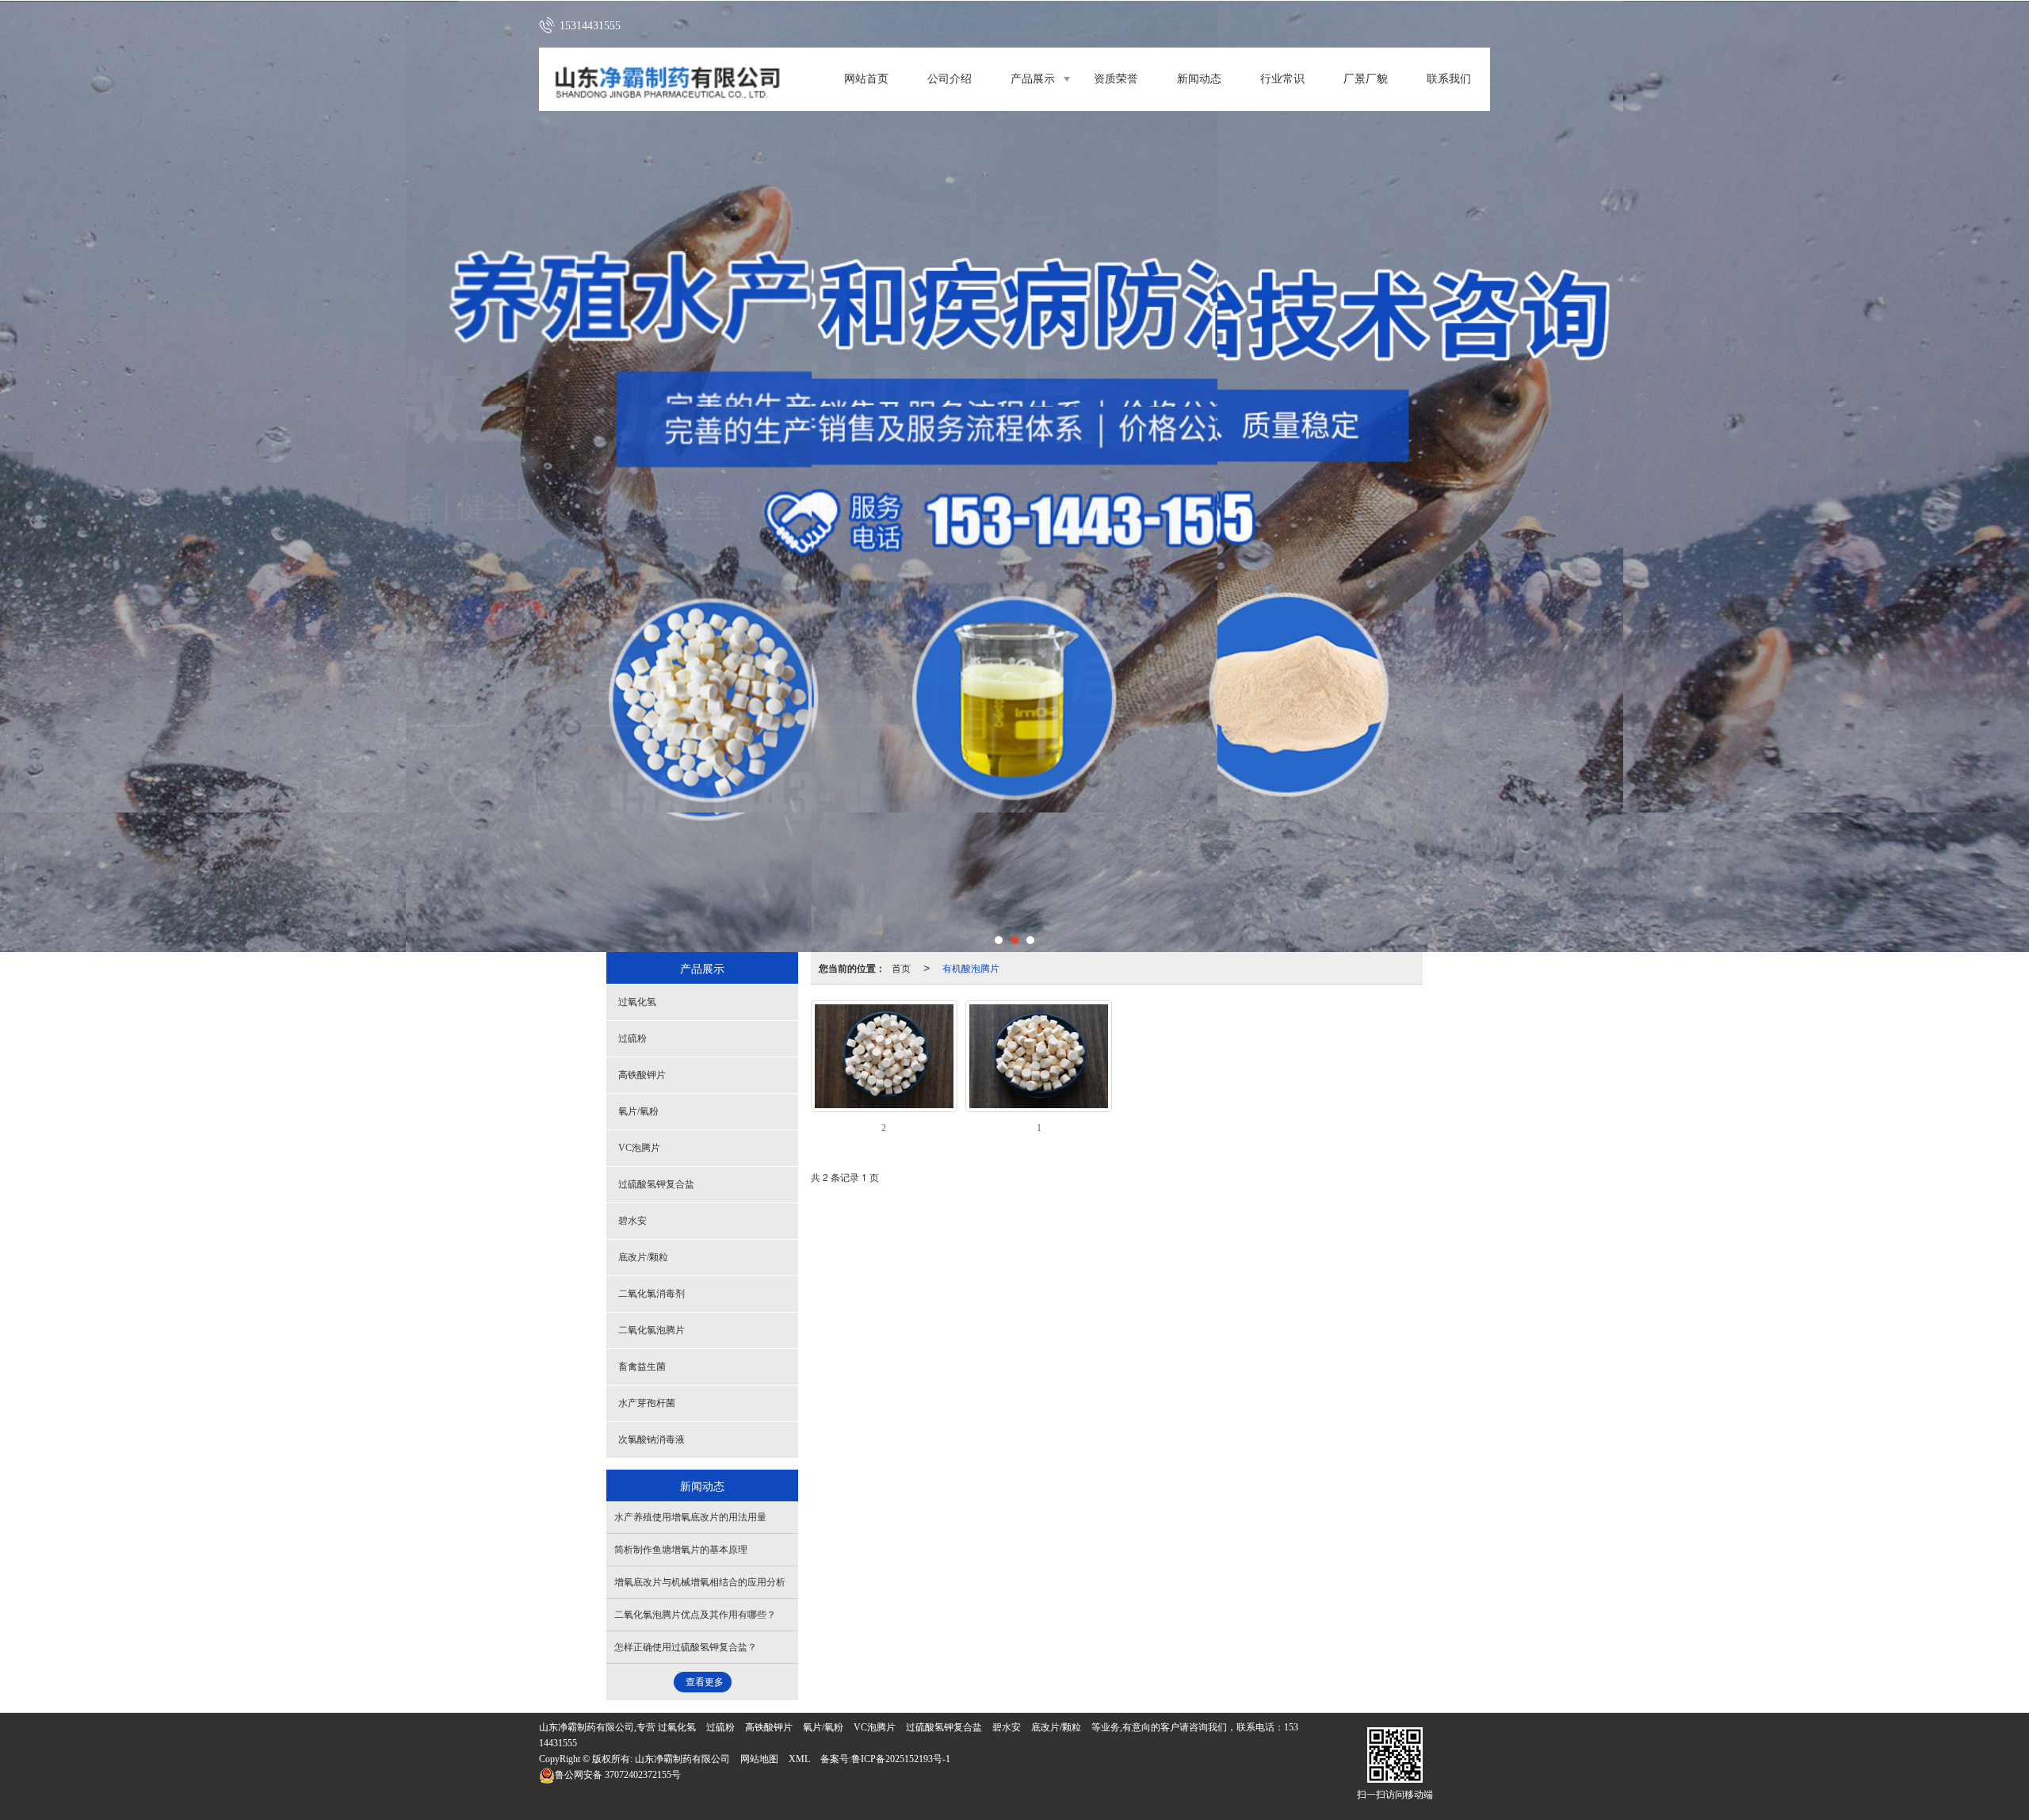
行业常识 (1282, 79)
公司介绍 (950, 79)
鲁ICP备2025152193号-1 (901, 1759)
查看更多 (705, 1682)
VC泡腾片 (639, 1148)
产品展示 (1033, 79)
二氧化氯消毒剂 (651, 1294)
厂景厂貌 (1366, 79)
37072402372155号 (618, 1775)
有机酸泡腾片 (971, 967)
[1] (1039, 1056)
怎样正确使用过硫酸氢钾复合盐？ (686, 1647)
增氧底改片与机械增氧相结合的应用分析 (700, 1582)
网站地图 (759, 1759)
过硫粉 (632, 1038)
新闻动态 (1199, 79)
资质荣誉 (1116, 79)
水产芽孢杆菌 (647, 1403)
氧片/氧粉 (638, 1111)
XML (799, 1759)
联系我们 (1449, 79)
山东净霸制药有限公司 (682, 1759)
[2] (884, 1056)
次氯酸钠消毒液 (651, 1440)
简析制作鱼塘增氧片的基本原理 (681, 1550)
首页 (901, 967)
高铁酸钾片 (642, 1075)
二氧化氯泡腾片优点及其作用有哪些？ (695, 1615)
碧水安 (632, 1221)
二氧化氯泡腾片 (651, 1330)
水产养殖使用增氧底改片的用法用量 (690, 1517)
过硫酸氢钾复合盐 (656, 1184)
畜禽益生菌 (642, 1367)
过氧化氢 (637, 1002)
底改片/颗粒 (643, 1257)
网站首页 (866, 79)
